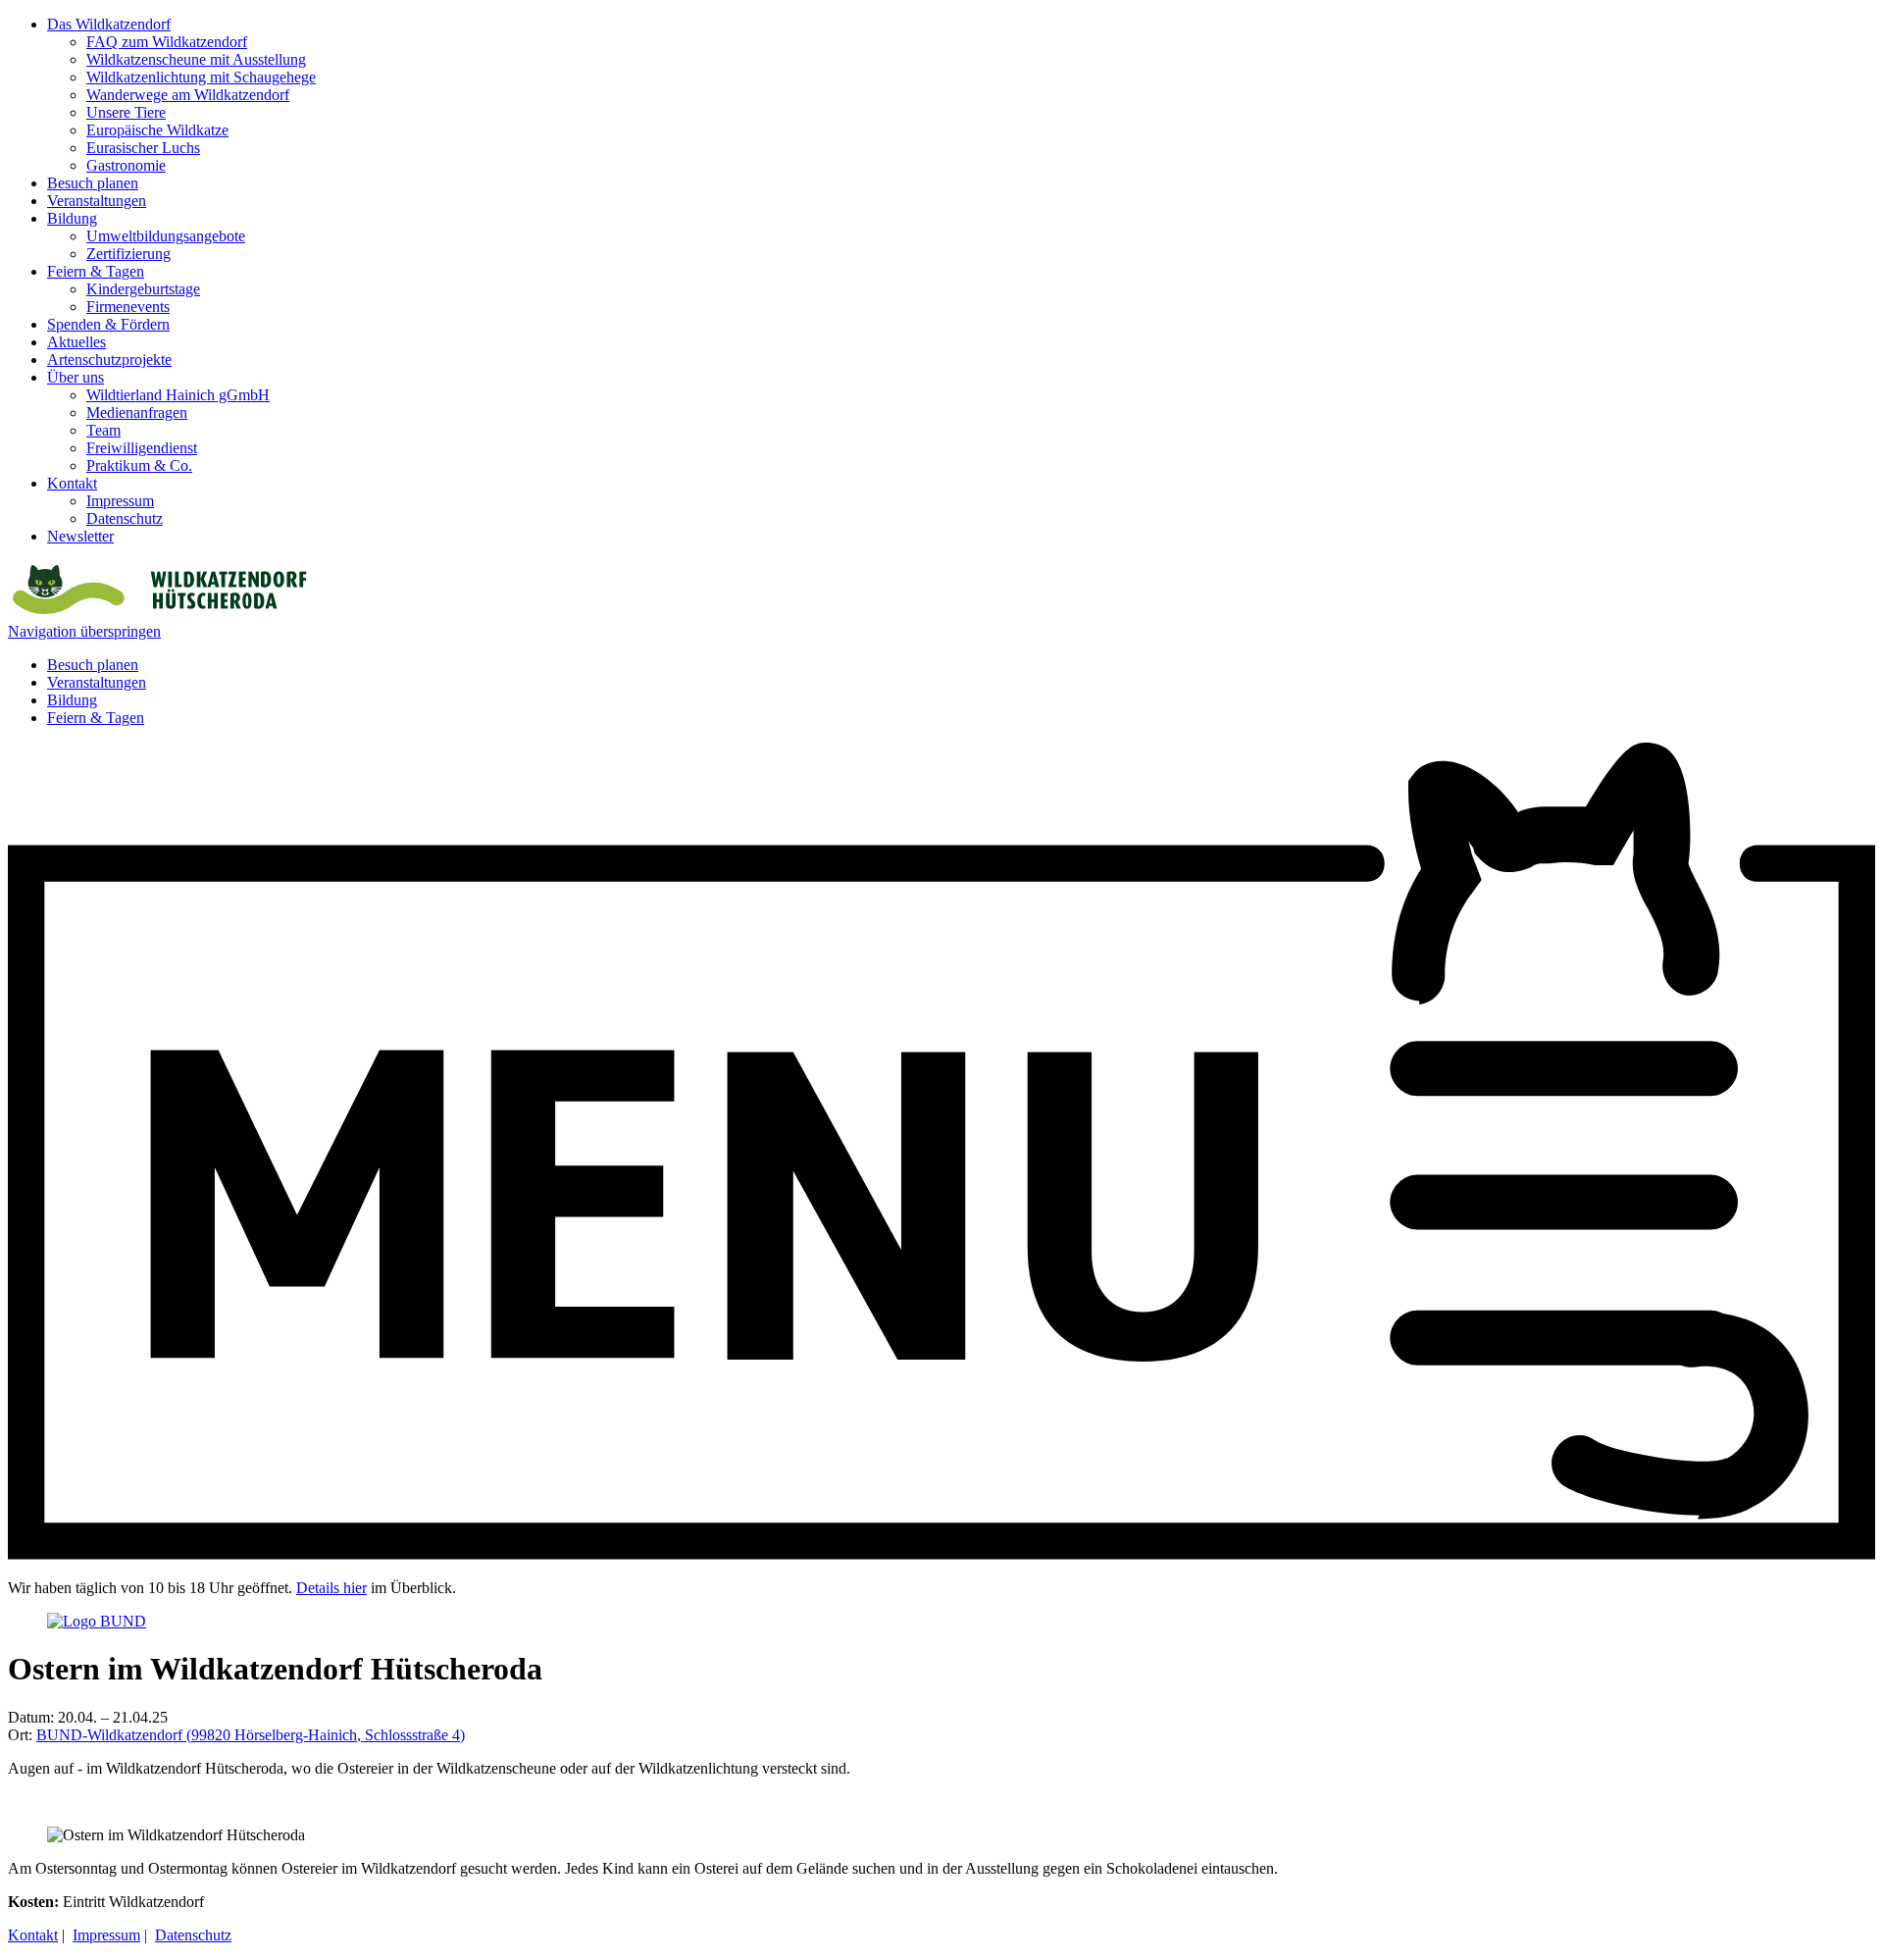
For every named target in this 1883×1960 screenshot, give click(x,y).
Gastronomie (126, 165)
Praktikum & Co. (139, 465)
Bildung (72, 218)
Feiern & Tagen (96, 271)
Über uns (76, 377)
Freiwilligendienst (142, 448)
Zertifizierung (128, 254)
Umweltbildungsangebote (166, 236)
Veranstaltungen (97, 201)
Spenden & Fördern (108, 324)
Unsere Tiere (126, 112)
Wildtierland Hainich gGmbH (178, 395)
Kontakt (72, 483)
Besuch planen (93, 183)
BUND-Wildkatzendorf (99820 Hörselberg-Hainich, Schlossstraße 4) (251, 1735)
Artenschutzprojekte (109, 360)
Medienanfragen (137, 413)
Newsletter (80, 536)
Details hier (331, 1588)
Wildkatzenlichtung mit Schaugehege (201, 77)
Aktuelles (76, 342)
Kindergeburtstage (143, 289)
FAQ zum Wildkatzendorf (167, 42)
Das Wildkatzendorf (109, 24)
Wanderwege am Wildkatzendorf (188, 95)
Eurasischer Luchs (143, 148)
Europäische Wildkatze (157, 130)
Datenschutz (125, 518)
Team (103, 430)
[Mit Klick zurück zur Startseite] (157, 614)
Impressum (120, 501)
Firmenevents (128, 307)
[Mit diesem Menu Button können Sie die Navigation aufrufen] (941, 1554)
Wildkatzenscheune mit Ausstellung (196, 59)
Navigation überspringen (84, 631)
